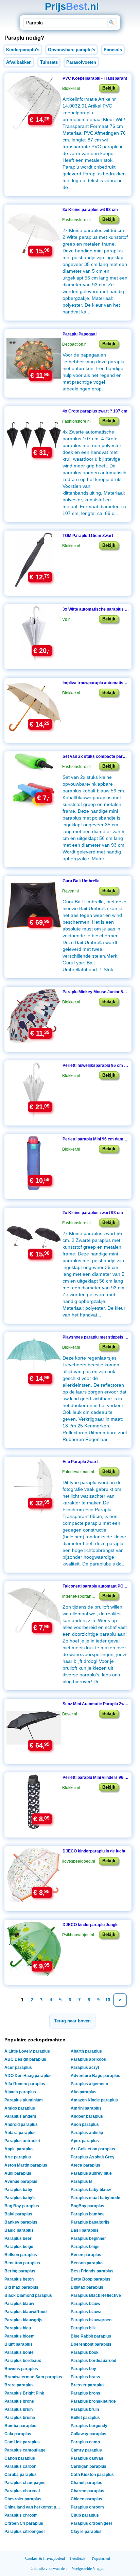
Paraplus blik (83, 2328)
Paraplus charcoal (22, 2491)
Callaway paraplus (89, 2434)
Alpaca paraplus (20, 2092)
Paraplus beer (18, 2238)
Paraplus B (81, 2181)
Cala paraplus (18, 2434)
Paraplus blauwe (87, 2312)
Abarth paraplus (86, 2051)
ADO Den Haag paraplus (28, 2076)
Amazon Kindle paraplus (94, 2100)
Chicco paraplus (86, 2499)
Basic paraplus (19, 2230)
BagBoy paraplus (87, 2206)
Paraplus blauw (19, 2304)
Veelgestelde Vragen (88, 2569)
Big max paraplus (21, 2287)
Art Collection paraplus (93, 2149)
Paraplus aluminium (24, 2100)
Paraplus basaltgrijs (90, 2222)
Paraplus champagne (25, 2483)
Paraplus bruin (19, 2409)
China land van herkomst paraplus (34, 2507)
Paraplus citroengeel (24, 2532)
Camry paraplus (86, 2450)
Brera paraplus (19, 2385)
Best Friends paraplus (92, 2271)
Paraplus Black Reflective (96, 2295)
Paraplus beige (19, 2247)
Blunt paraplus (19, 2344)
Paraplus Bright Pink (24, 2393)
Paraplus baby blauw (91, 2190)
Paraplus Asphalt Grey (93, 2157)
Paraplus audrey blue (91, 2173)
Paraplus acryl (85, 2068)
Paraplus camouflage (25, 2450)
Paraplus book (85, 2352)
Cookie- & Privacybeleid (45, 2558)
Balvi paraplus (18, 2214)
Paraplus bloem (20, 2336)
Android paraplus (21, 2125)
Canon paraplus (20, 2458)
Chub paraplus (85, 2515)
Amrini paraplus (86, 2108)
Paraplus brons (85, 2393)
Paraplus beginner (88, 2238)
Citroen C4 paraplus (24, 2523)
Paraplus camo (85, 2442)
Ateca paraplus (85, 2165)
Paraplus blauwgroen (91, 2320)
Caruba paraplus (21, 2475)
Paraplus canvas (87, 2458)
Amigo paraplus (20, 2108)
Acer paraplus (18, 2068)
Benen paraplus (86, 2255)
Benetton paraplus (22, 2263)
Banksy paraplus (21, 2222)
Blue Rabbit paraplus (91, 2336)
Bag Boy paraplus (22, 2206)
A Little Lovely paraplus (27, 2051)
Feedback (78, 2558)
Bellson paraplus (21, 2255)
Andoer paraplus (87, 2116)
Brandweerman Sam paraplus (33, 2377)
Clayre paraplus (86, 2532)
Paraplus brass (85, 2377)
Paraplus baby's (20, 2198)
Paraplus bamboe (88, 2214)
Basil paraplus (85, 2230)
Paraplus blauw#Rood (25, 2312)
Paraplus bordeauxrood (93, 2361)
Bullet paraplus (85, 2418)
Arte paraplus (18, 2157)
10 (108, 2000)
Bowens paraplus (21, 2369)
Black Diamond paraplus (28, 2295)
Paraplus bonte (19, 2352)
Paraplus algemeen (89, 2084)
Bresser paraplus (88, 2385)
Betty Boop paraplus (91, 2279)
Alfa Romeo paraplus (25, 2084)
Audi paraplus (18, 2173)
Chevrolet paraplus (23, 2499)
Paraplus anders (20, 2116)
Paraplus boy (83, 2369)
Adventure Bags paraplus (95, 2076)
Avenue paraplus (21, 2181)
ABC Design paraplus (25, 2059)
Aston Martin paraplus (26, 2165)
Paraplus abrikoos (88, 2059)
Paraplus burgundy (89, 2426)
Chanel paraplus (86, 2483)
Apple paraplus (19, 2149)
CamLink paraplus (22, 2442)
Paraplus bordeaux (23, 2361)
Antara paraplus (20, 2133)
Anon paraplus (85, 2125)
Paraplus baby (18, 2190)
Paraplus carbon (20, 2466)
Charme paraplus (87, 2491)
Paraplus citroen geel (91, 2523)
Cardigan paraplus (89, 2466)
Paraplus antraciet (22, 2141)
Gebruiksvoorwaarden (49, 2569)
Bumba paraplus (20, 2426)
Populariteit (101, 2558)
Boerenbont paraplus (91, 2344)
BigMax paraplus (87, 2287)
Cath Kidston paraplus (92, 2475)
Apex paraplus (85, 2141)
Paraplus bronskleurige (93, 2401)
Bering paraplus (20, 2271)
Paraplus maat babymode (95, 2198)
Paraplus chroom (87, 2507)
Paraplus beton (19, 2279)
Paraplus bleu (18, 2328)
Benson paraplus (87, 2263)
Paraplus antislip (87, 2133)
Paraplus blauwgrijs (23, 2320)
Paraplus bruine (20, 2418)
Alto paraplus (84, 2092)
